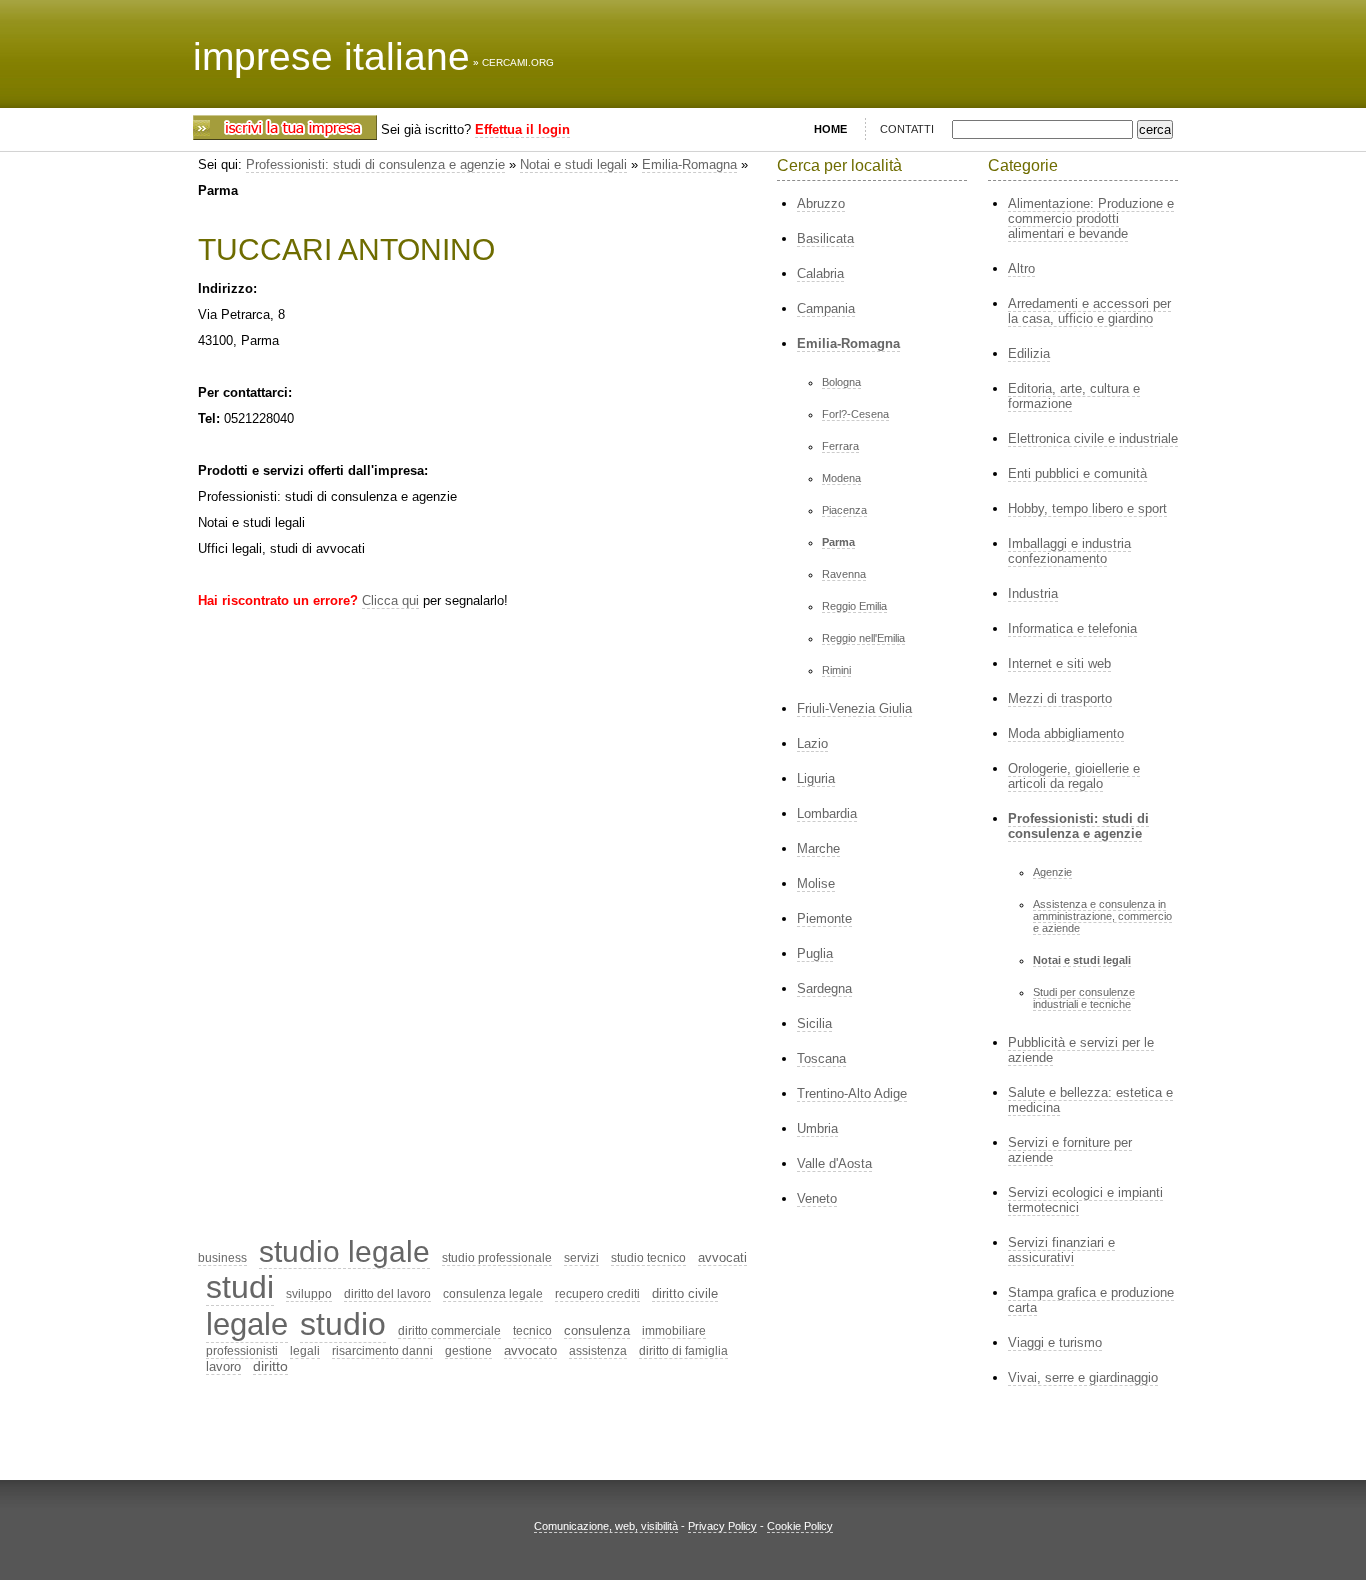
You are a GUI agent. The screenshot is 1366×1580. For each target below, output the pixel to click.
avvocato (530, 1350)
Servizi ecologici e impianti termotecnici (1085, 1200)
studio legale (344, 1251)
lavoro (223, 1366)
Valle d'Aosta (834, 1163)
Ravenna (844, 574)
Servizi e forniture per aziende (1070, 1150)
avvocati (722, 1257)
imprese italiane (331, 56)
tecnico (532, 1331)
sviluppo (309, 1294)
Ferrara (840, 446)
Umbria (817, 1128)
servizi (581, 1258)
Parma (838, 542)
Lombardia (827, 813)
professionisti (242, 1351)
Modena (841, 478)
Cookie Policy (800, 1526)
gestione (468, 1351)
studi (240, 1287)
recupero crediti (597, 1294)
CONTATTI (907, 129)
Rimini (836, 670)
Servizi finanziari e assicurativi (1061, 1250)
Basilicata (825, 238)
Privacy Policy (722, 1526)
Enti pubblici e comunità (1077, 473)
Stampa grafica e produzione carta (1091, 1300)
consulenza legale (493, 1294)
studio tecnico (648, 1258)
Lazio (812, 743)
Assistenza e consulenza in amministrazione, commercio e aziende (1102, 916)
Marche (818, 848)
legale (247, 1324)
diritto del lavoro (387, 1294)
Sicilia (814, 1023)
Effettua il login (522, 129)
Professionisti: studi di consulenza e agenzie (375, 164)
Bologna (841, 382)
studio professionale (497, 1258)
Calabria (820, 273)
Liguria (816, 778)
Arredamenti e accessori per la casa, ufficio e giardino (1089, 311)
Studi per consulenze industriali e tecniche (1084, 998)
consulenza (597, 1330)
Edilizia (1029, 353)
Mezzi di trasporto (1060, 698)
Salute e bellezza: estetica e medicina (1090, 1100)
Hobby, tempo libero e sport (1087, 508)
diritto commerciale (449, 1331)
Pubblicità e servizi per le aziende (1081, 1050)
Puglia (815, 953)
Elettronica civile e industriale (1093, 438)
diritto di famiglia (683, 1351)
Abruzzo (821, 203)
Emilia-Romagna (689, 164)
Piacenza (844, 510)
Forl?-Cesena (855, 414)
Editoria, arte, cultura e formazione (1074, 396)
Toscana (821, 1058)
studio (343, 1324)
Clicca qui (390, 600)
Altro (1021, 268)
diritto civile (685, 1293)
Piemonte (824, 918)
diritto (270, 1366)
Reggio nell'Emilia (863, 638)
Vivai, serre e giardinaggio (1083, 1377)
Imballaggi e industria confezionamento (1069, 551)
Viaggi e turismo (1055, 1342)
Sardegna (824, 988)
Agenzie (1052, 872)
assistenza (598, 1351)
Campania (826, 308)
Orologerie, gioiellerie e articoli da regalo (1074, 776)
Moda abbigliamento (1066, 733)
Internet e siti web (1059, 663)
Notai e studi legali (573, 164)
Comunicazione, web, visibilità (606, 1526)
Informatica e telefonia (1072, 628)
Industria (1033, 593)
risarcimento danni (382, 1351)
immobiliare (674, 1331)
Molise (816, 883)
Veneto (817, 1198)
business (222, 1258)
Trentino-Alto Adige (852, 1093)
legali (305, 1351)
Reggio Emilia (854, 606)
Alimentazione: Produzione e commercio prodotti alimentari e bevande (1091, 218)
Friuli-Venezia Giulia (854, 708)
